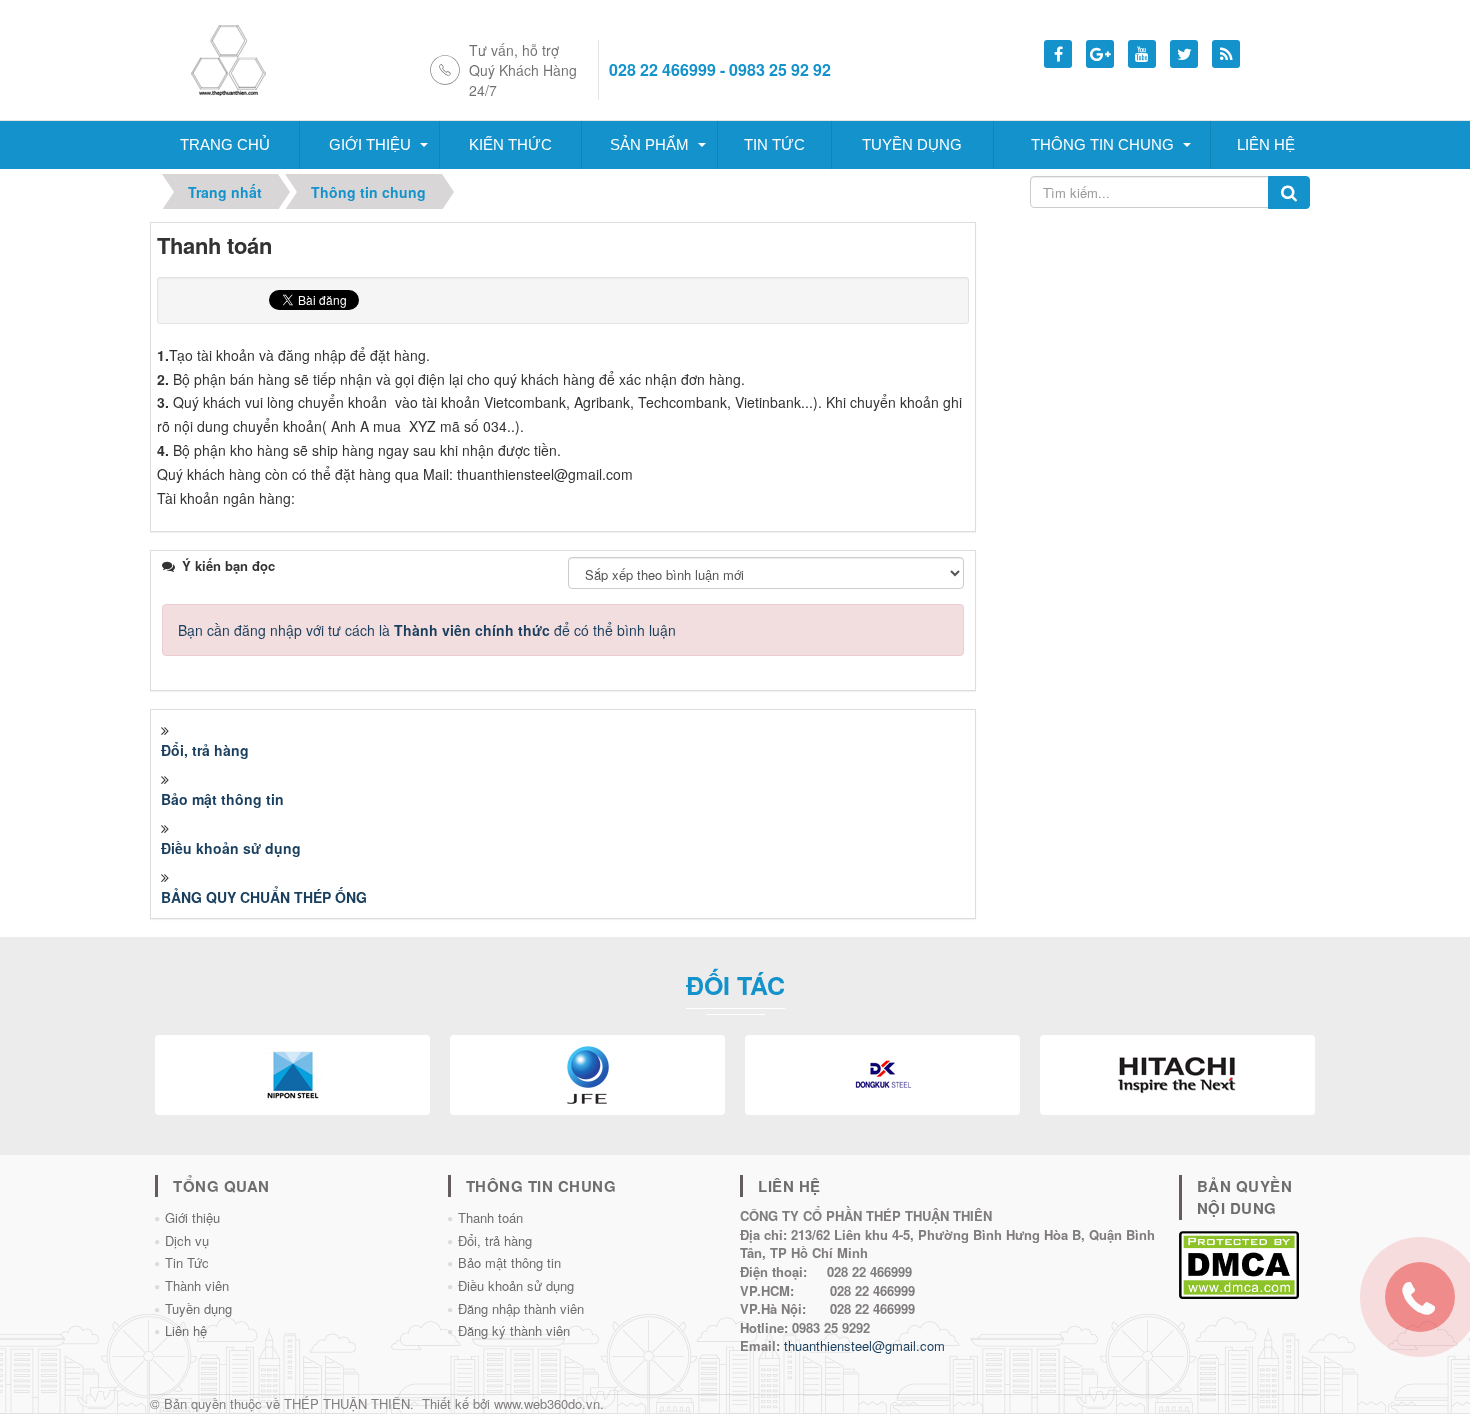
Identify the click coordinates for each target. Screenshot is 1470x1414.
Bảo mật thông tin (222, 799)
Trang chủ (225, 144)
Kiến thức (510, 144)
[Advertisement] (1153, 347)
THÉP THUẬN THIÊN (347, 1403)
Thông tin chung (1102, 144)
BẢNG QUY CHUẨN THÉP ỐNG (264, 897)
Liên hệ (1266, 144)
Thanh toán (490, 1217)
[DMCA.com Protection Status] (1239, 1262)
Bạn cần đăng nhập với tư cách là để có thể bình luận (427, 630)
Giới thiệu (370, 144)
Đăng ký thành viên (514, 1330)
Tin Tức (187, 1262)
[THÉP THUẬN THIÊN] (252, 58)
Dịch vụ (187, 1240)
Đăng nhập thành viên (521, 1308)
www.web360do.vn (547, 1403)
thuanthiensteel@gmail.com (864, 1345)
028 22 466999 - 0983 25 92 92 (720, 70)
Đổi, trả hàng (205, 750)
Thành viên (197, 1285)
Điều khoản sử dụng (231, 848)
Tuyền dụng (912, 144)
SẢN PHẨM (649, 144)
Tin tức (774, 144)
